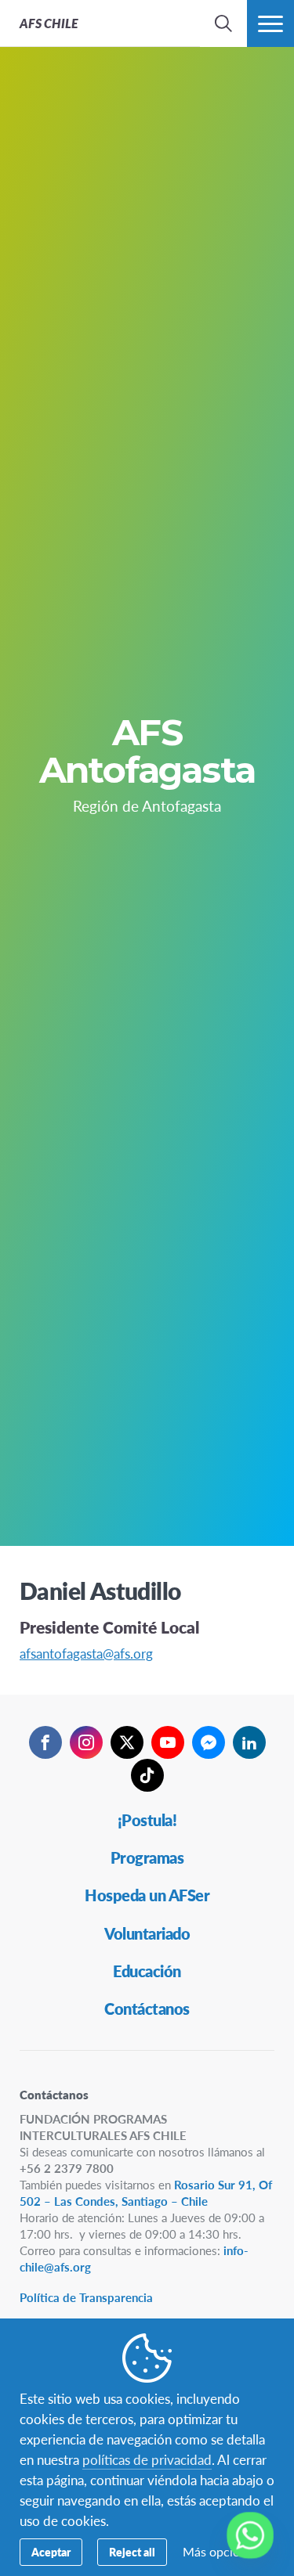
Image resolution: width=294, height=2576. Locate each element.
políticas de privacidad (147, 2459)
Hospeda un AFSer (147, 1895)
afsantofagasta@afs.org (86, 1653)
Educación (147, 1971)
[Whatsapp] (250, 2535)
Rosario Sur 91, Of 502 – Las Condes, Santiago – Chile (146, 2192)
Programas (147, 1857)
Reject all (132, 2552)
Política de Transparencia (86, 2297)
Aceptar (51, 2552)
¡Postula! (147, 1820)
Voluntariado (147, 1933)
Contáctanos (147, 2009)
